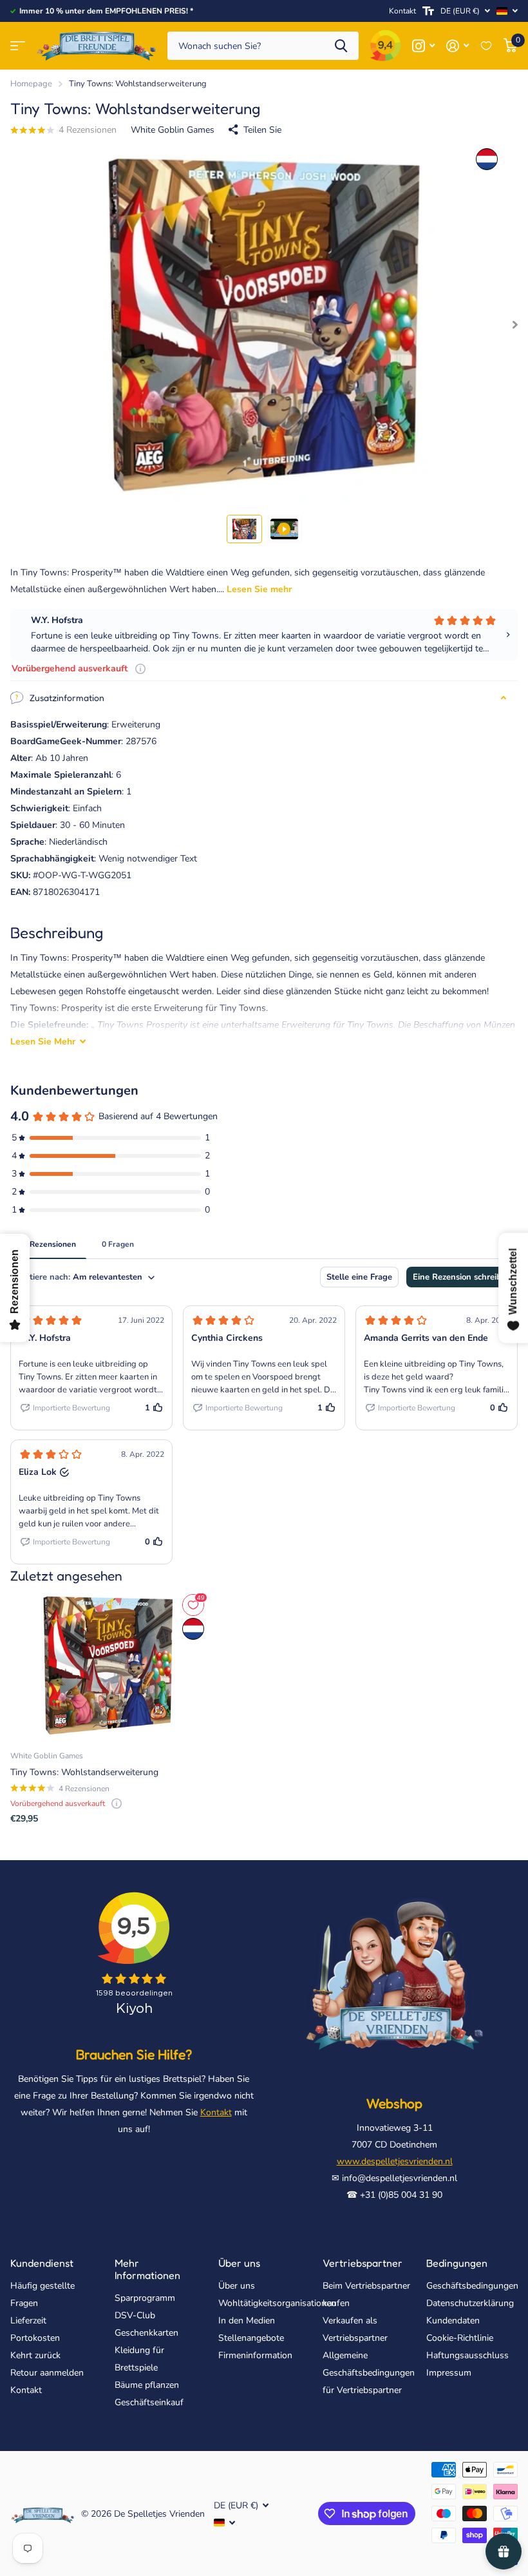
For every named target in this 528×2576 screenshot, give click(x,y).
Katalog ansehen (18, 46)
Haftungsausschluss (467, 2355)
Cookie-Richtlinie (460, 2338)
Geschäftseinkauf (149, 2402)
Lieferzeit (28, 2321)
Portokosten (35, 2338)
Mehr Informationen (147, 2269)
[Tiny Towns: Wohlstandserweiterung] (108, 1666)
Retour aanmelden (47, 2373)
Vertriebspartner (363, 2263)
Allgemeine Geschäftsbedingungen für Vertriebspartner (369, 2373)
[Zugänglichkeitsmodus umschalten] (428, 11)
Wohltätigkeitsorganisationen (277, 2303)
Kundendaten (453, 2321)
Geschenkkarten (146, 2333)
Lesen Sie (43, 1042)
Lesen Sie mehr (259, 589)
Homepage (31, 84)
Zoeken (341, 46)
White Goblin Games (173, 130)
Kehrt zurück (35, 2355)
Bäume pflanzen (147, 2385)
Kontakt (402, 11)
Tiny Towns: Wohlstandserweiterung (84, 1772)
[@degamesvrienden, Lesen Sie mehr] (423, 46)
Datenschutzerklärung (470, 2303)
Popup (140, 668)
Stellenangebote (251, 2338)
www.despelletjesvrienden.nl (395, 2161)
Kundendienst (42, 2263)
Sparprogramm (145, 2298)
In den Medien (247, 2321)
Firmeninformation (255, 2355)
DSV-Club (135, 2315)
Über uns (239, 2263)
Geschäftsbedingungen (472, 2286)
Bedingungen (457, 2263)
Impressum (449, 2373)
